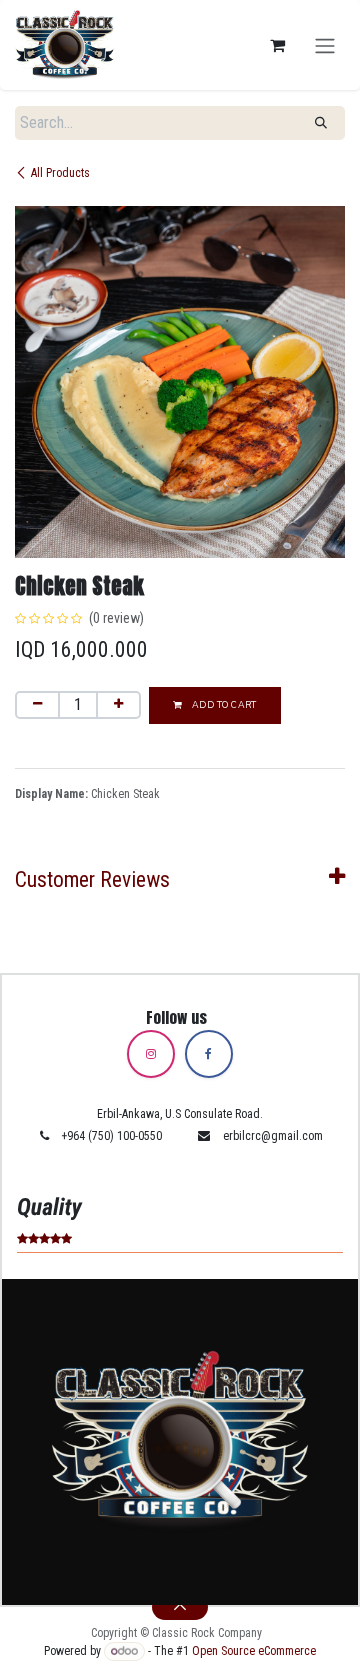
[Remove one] (37, 705)
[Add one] (118, 705)
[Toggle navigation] (325, 44)
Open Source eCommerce (254, 1651)
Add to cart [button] (222, 705)
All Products (60, 173)
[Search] (321, 123)
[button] (180, 1607)
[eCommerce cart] (277, 45)
